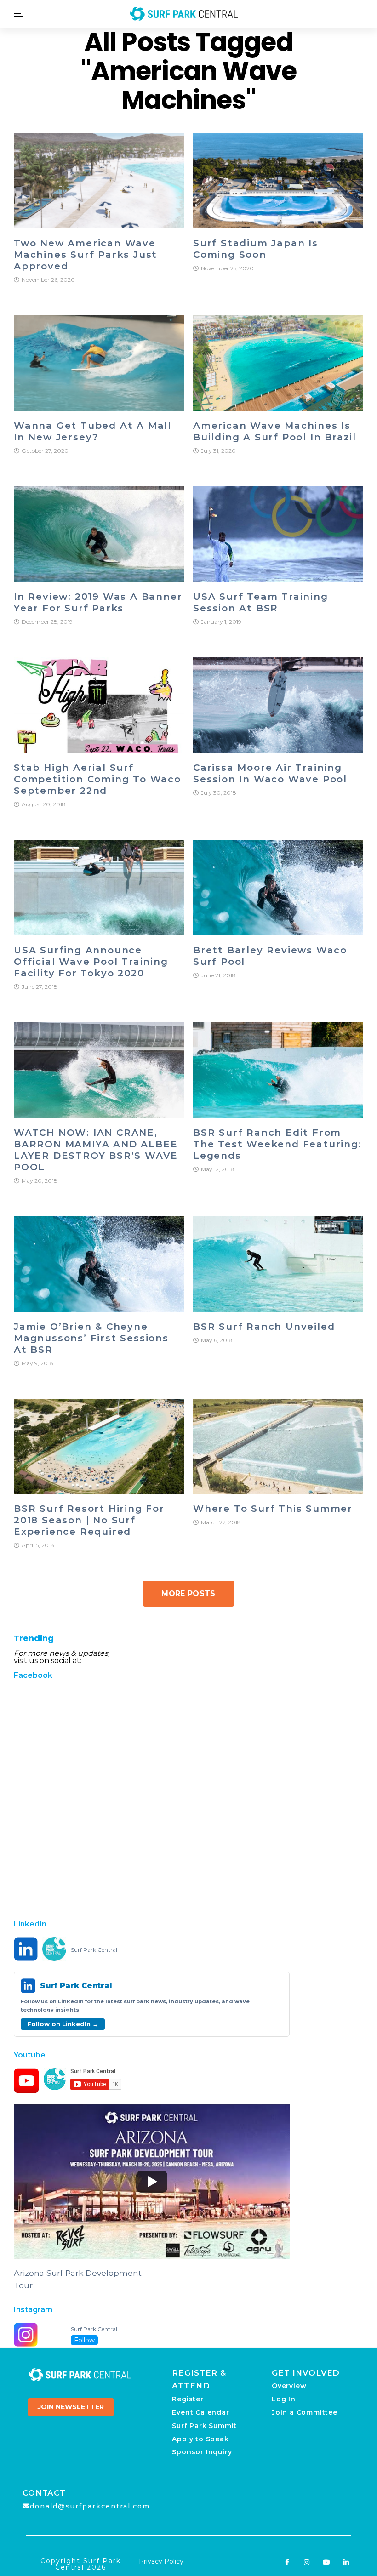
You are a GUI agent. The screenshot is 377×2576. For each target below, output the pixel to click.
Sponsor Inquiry (202, 2452)
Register (188, 2399)
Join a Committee (305, 2412)
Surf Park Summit (204, 2426)
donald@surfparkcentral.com (90, 2506)
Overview (289, 2386)
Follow (84, 2340)
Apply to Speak (200, 2439)
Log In (284, 2399)
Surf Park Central (94, 1950)
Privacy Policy (161, 2561)
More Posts (188, 1593)
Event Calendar (200, 2412)
